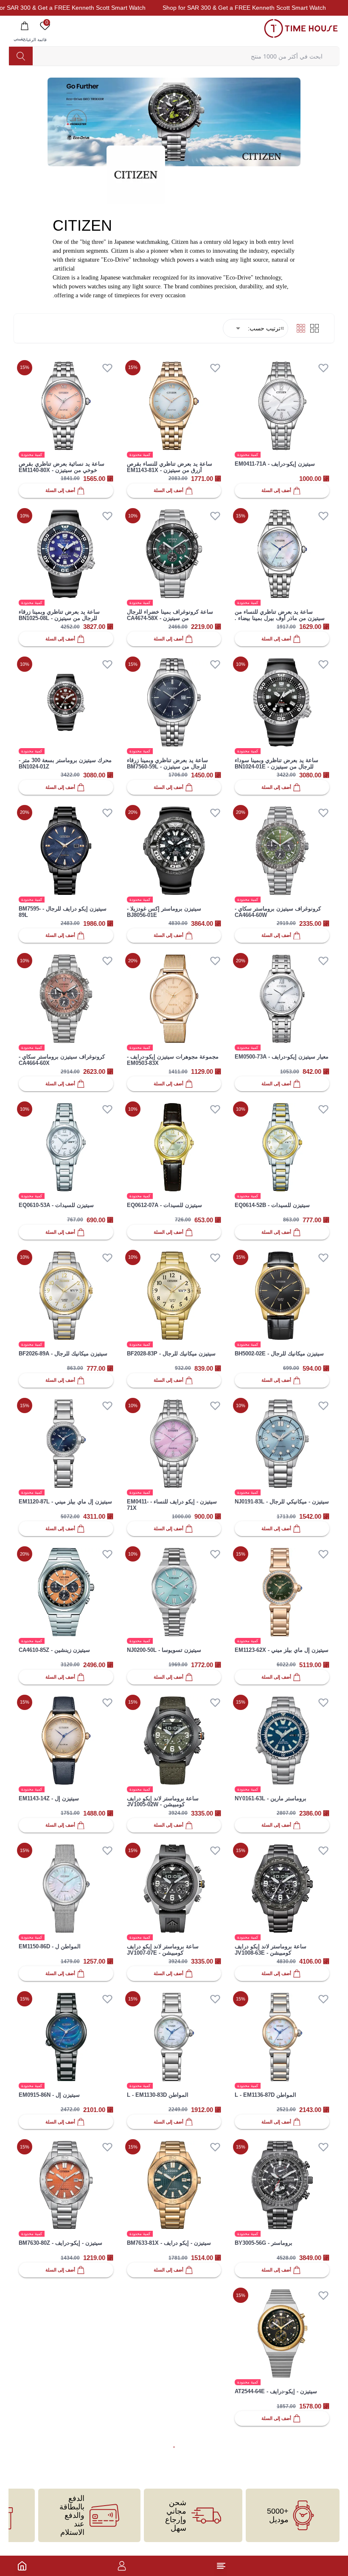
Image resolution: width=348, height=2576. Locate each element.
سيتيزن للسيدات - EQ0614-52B (272, 1205)
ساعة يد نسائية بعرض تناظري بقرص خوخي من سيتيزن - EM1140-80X (62, 467)
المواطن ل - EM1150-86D (50, 1946)
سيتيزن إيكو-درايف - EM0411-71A (275, 464)
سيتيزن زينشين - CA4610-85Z (54, 1650)
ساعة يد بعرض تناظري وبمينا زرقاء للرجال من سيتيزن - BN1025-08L (59, 615)
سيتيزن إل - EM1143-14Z (49, 1798)
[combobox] (236, 328)
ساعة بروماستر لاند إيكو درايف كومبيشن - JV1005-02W (163, 1802)
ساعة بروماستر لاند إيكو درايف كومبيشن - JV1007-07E (163, 1950)
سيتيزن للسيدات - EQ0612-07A (164, 1205)
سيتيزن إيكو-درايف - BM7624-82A (275, 2540)
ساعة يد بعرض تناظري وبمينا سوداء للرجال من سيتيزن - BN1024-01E (276, 763)
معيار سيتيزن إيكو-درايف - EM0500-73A (282, 1057)
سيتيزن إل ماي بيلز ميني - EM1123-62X (282, 1650)
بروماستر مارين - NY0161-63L (271, 1798)
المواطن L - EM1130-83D (158, 2095)
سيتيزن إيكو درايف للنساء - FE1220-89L (62, 2543)
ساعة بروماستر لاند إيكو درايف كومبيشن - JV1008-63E (271, 1950)
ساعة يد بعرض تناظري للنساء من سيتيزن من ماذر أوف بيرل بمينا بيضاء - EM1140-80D (280, 618)
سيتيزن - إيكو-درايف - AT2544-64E (276, 2391)
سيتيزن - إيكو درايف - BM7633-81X (169, 2243)
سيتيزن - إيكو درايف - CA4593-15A (60, 2391)
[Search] (21, 56)
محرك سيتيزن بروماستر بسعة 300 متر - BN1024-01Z (65, 763)
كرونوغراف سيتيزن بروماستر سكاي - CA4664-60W (278, 912)
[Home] (22, 2566)
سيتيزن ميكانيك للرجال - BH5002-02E (279, 1354)
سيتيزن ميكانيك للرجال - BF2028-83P (171, 1354)
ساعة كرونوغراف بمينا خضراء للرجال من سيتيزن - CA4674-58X (170, 615)
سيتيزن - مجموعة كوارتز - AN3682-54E (174, 2391)
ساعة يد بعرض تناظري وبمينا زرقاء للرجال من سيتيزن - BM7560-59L (167, 763)
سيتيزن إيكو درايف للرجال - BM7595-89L (63, 912)
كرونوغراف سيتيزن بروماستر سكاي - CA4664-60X (62, 1060)
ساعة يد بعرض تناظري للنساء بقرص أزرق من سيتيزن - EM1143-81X (170, 467)
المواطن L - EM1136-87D (265, 2095)
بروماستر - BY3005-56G (264, 2243)
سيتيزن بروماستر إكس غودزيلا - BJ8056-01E (164, 912)
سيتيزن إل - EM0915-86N (49, 2095)
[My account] (122, 2566)
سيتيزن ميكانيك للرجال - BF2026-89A (63, 1354)
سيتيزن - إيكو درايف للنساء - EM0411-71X (172, 1505)
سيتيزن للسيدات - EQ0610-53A (56, 1205)
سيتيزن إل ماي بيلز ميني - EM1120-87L (65, 1502)
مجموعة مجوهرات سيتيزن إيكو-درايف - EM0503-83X (173, 1060)
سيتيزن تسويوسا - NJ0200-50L (164, 1650)
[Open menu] (221, 2566)
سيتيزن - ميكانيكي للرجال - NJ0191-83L (282, 1502)
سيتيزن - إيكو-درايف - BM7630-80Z (60, 2243)
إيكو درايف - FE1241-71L (157, 2540)
